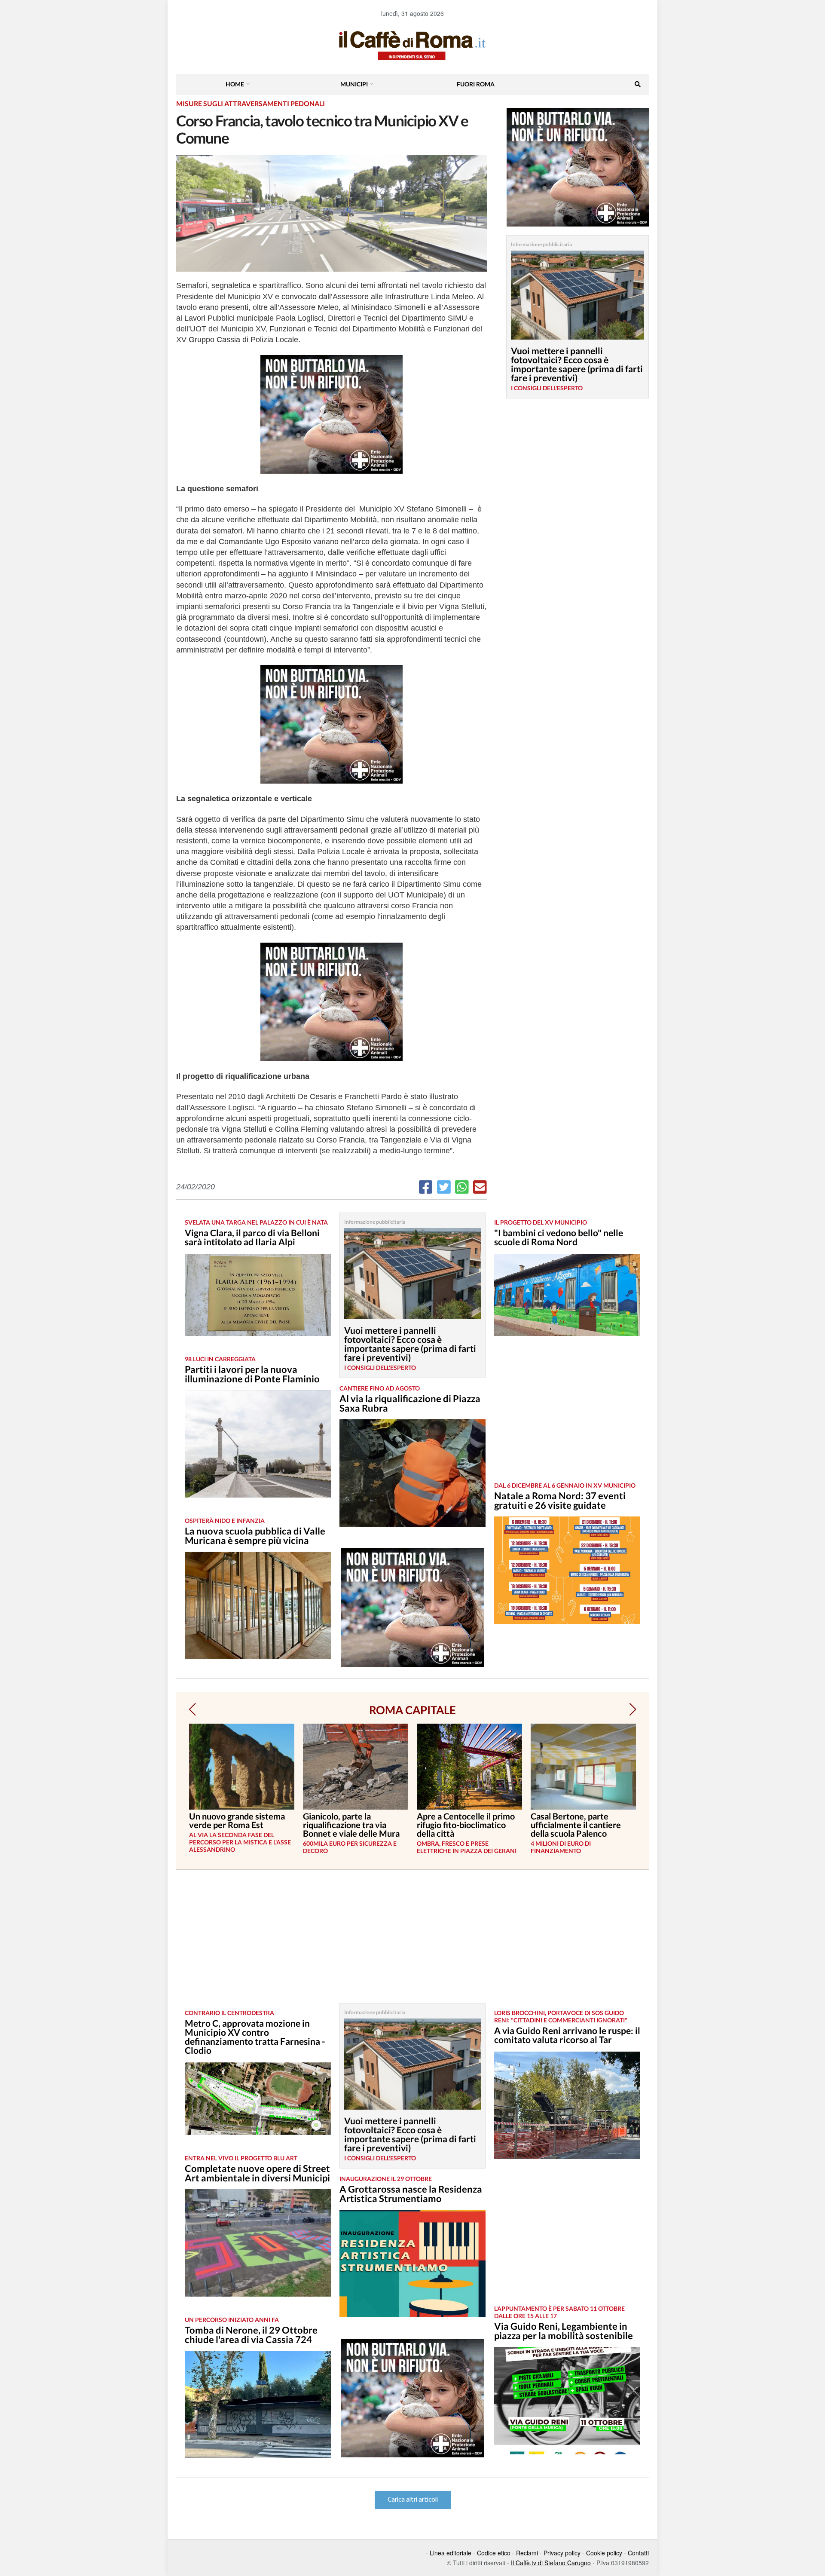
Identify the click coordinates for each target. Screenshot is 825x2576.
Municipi (354, 84)
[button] (192, 1709)
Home (235, 84)
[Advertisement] (567, 1415)
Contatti (638, 2553)
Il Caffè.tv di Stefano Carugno (551, 2563)
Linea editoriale (451, 2553)
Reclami (527, 2553)
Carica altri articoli (413, 2500)
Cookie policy (604, 2553)
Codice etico (494, 2553)
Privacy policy (562, 2553)
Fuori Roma (476, 84)
